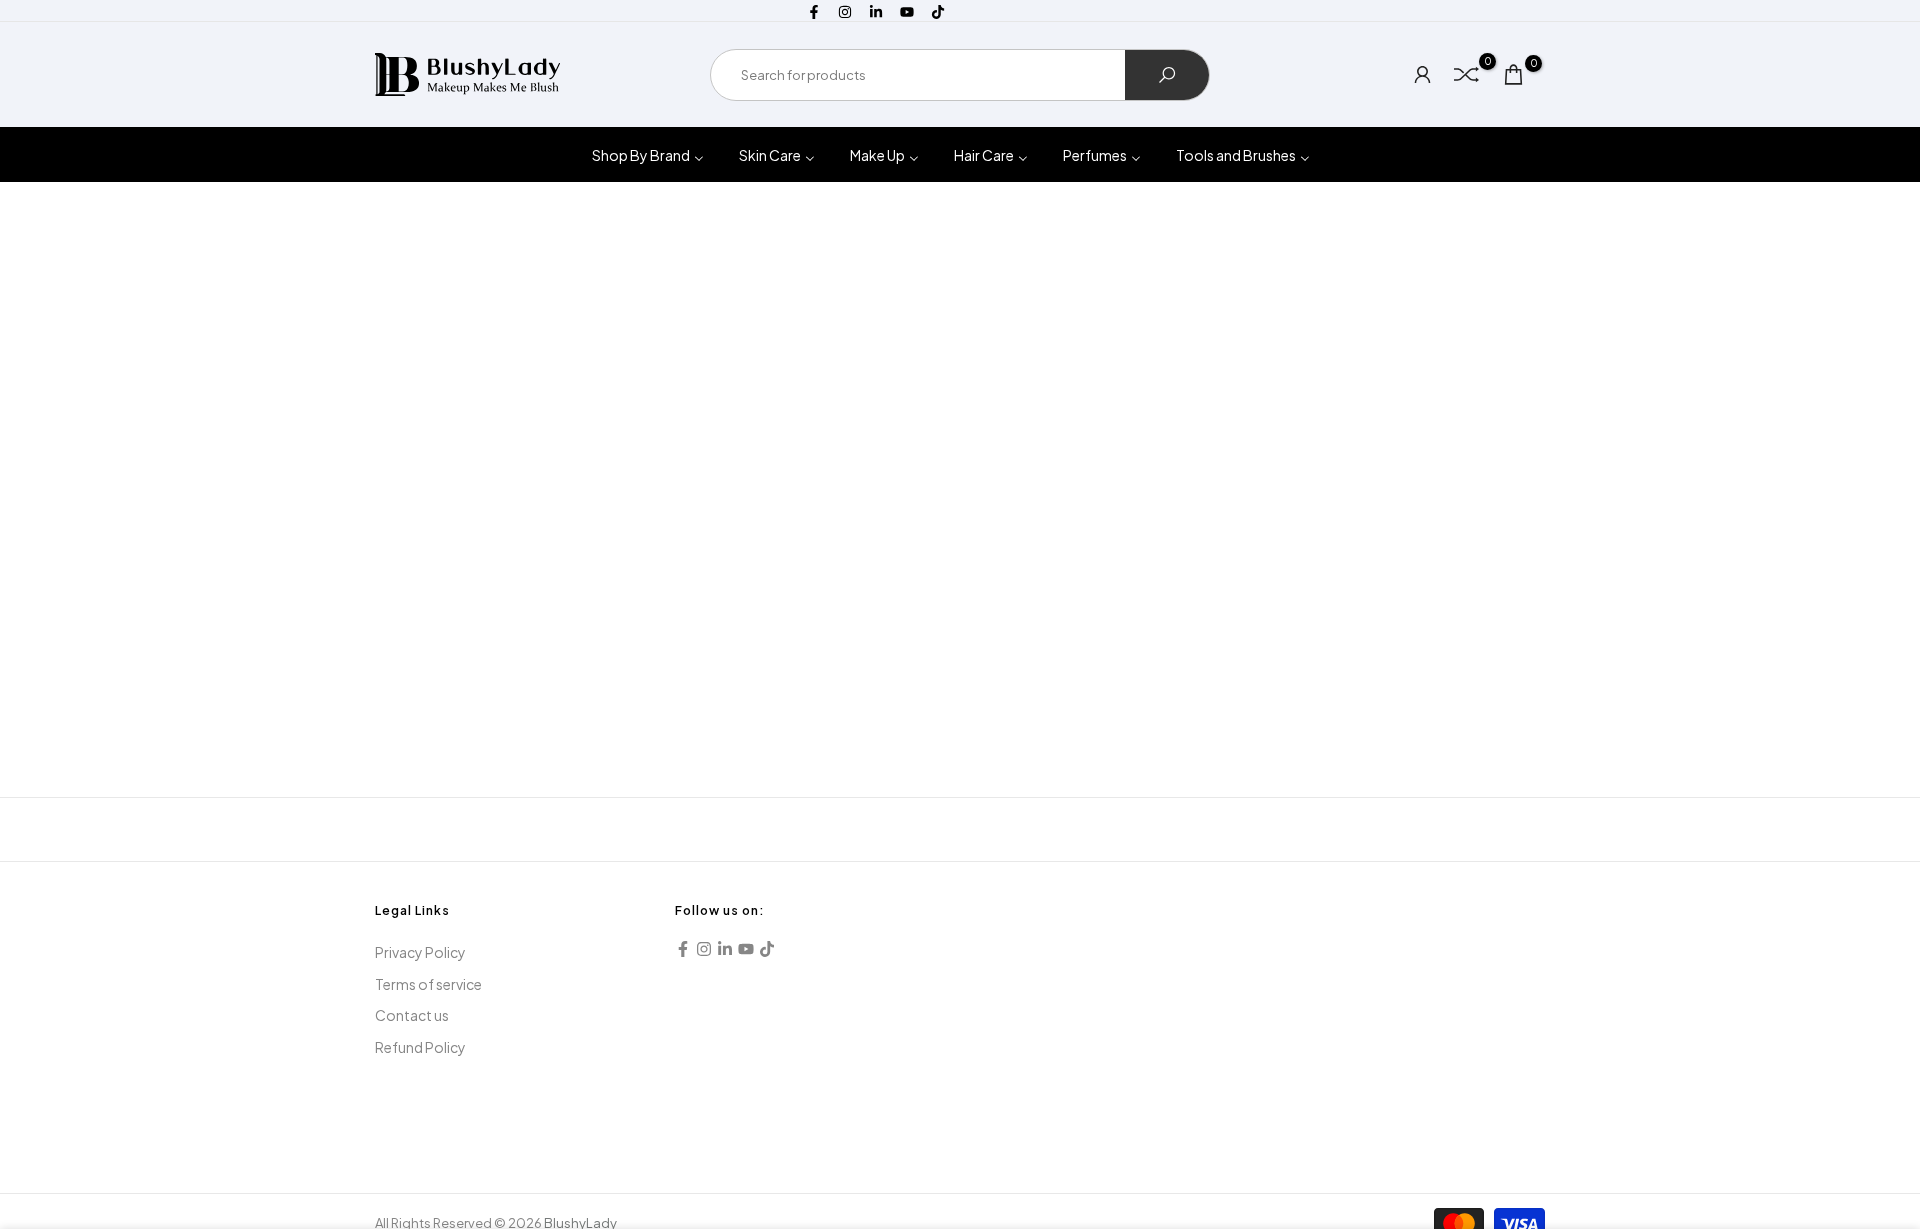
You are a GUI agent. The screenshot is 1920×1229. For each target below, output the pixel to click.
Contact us (412, 1015)
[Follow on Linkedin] (875, 10)
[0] (1466, 74)
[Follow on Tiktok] (937, 10)
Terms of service (428, 984)
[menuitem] (657, 155)
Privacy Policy (420, 952)
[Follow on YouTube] (906, 10)
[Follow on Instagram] (844, 10)
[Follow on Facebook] (813, 10)
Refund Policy (420, 1047)
